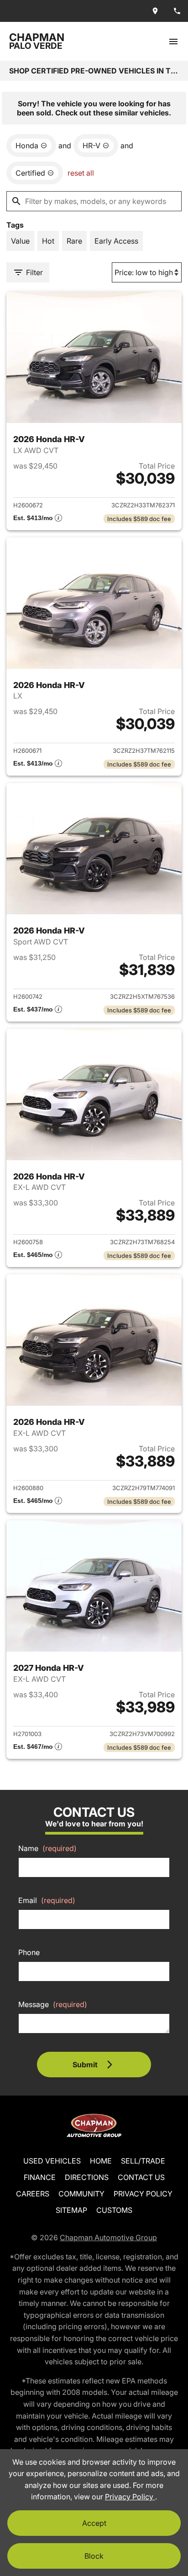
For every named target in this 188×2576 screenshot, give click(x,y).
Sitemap (71, 2210)
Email (47, 1900)
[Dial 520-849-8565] (177, 11)
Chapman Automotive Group (108, 2237)
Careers (33, 2194)
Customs (114, 2210)
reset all (81, 173)
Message (53, 2004)
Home (101, 2161)
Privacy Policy (143, 2194)
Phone (29, 1952)
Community (81, 2194)
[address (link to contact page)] (155, 11)
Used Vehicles (52, 2161)
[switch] (173, 41)
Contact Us (141, 2177)
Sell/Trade (143, 2161)
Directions (87, 2177)
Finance (40, 2177)
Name (47, 1848)
